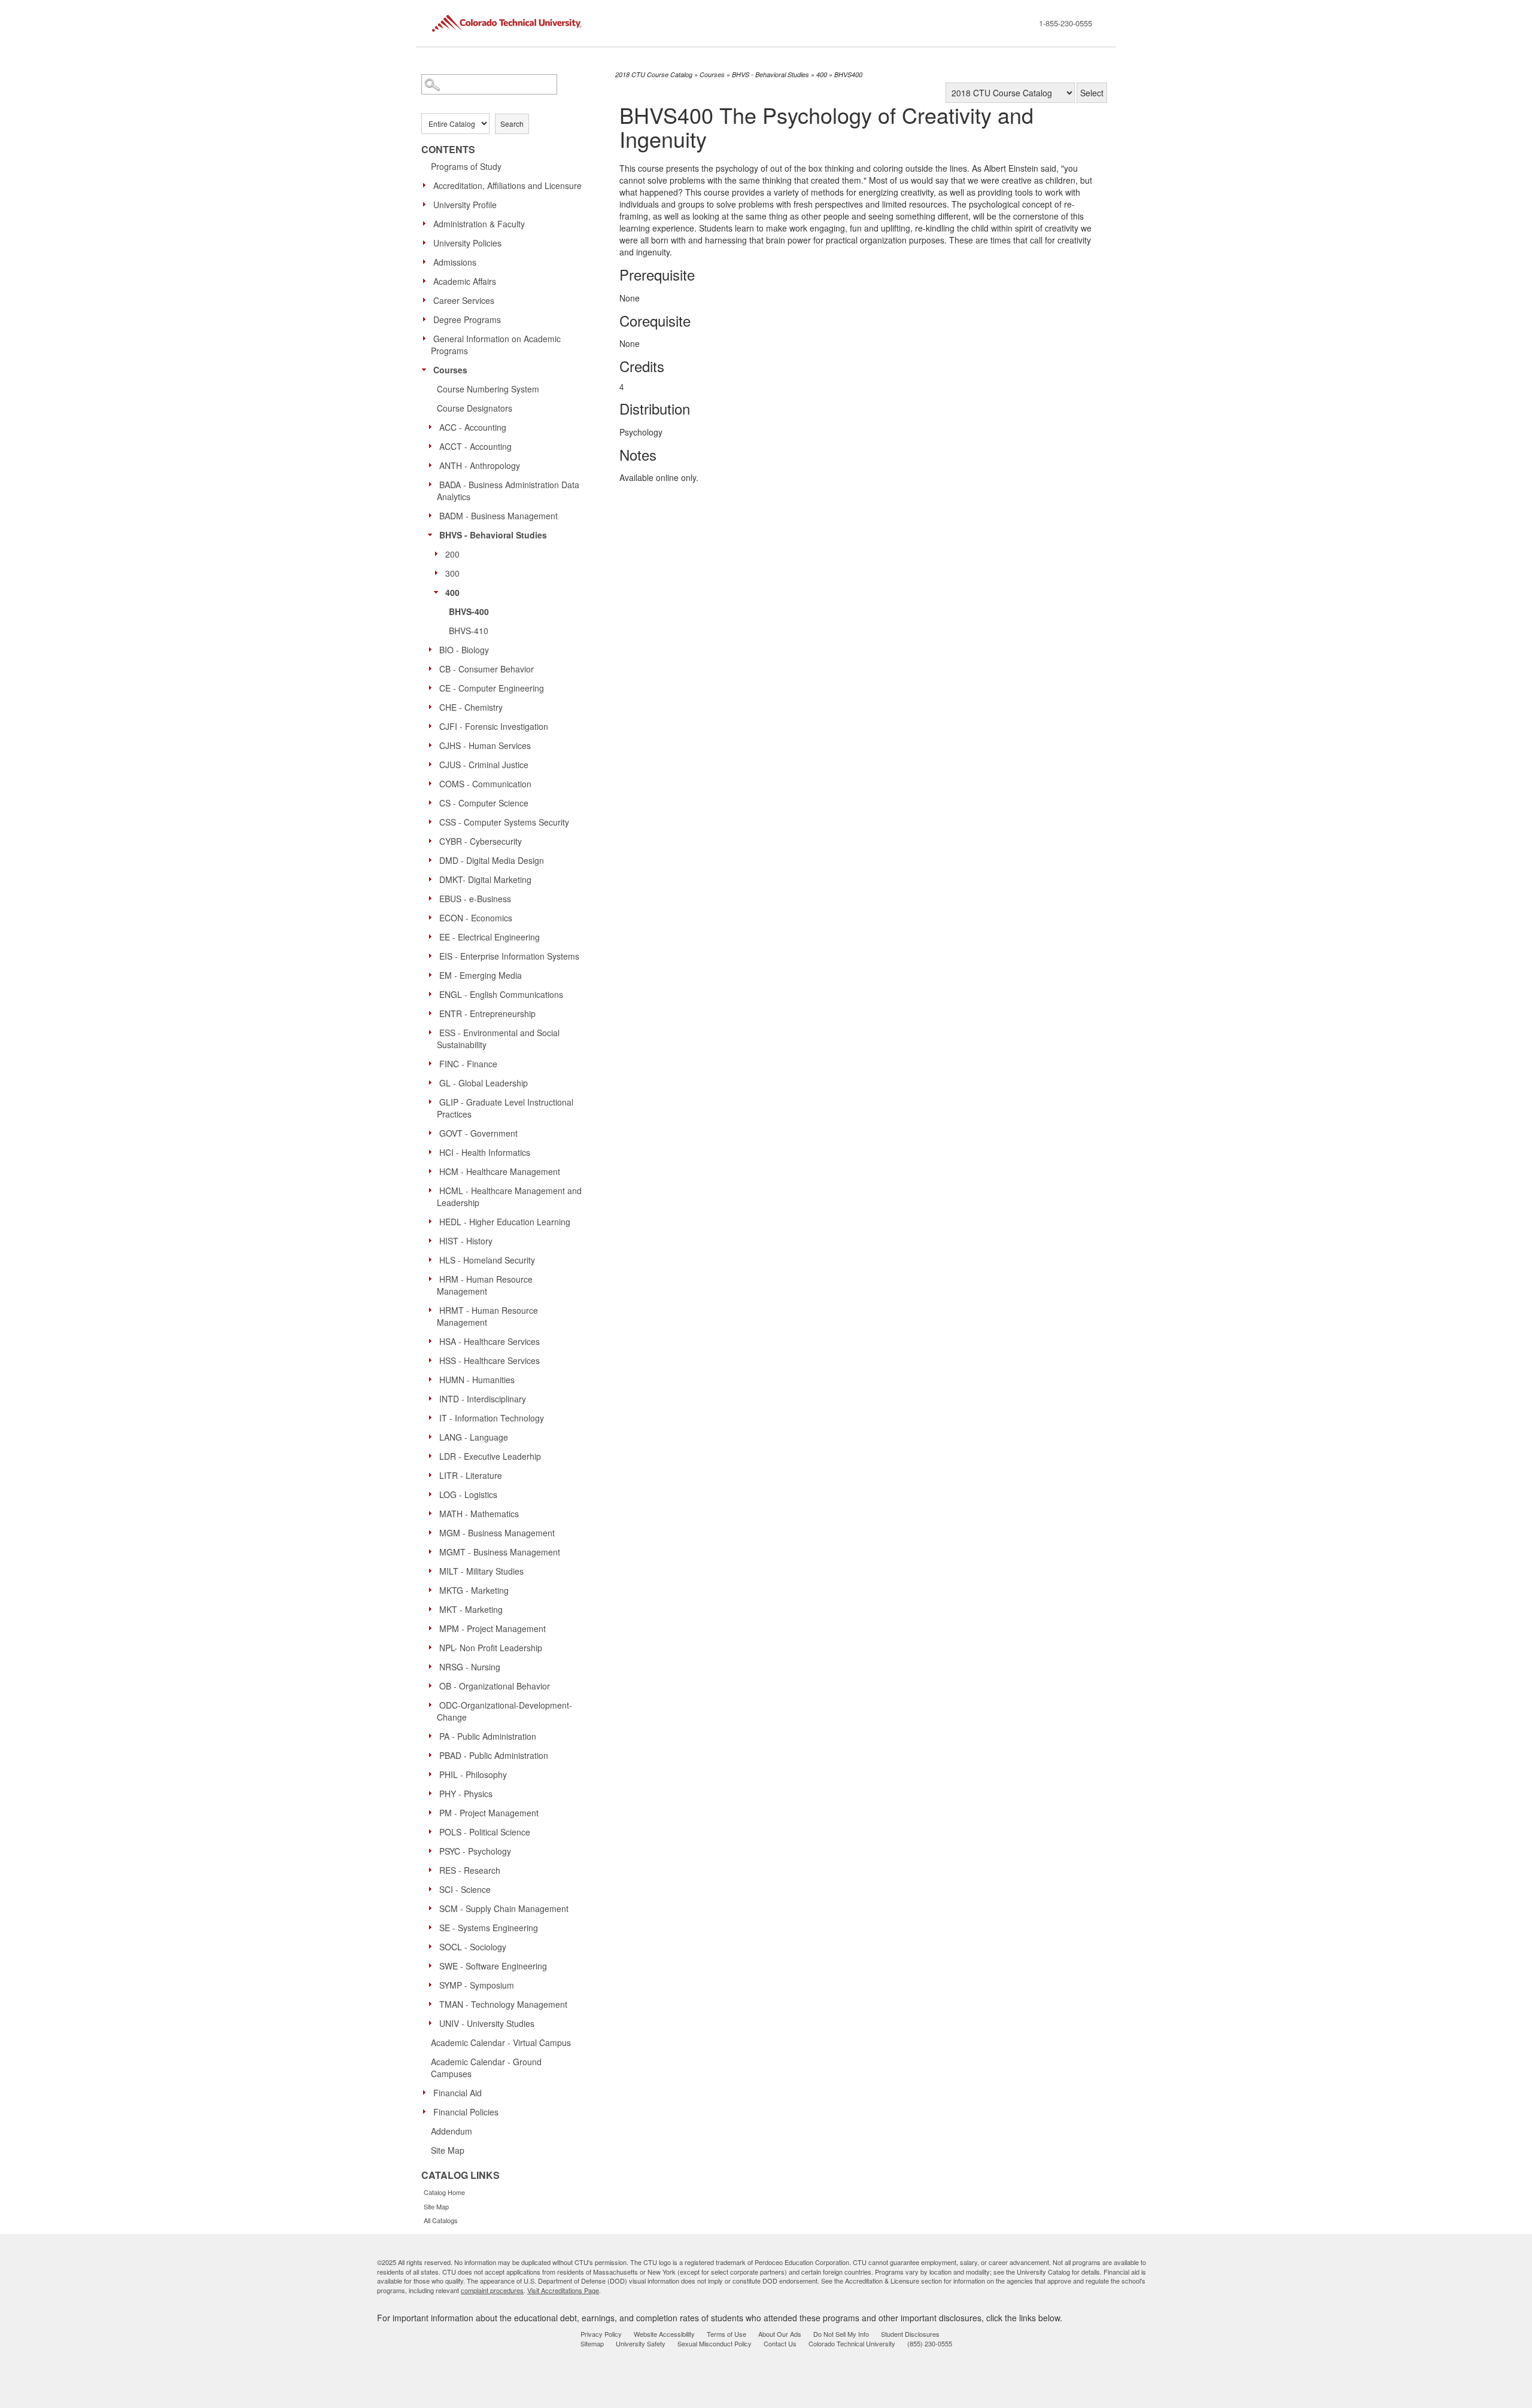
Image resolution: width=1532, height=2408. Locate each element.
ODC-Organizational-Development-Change (504, 1711)
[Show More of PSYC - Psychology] (433, 1850)
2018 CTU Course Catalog (654, 74)
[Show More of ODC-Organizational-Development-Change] (433, 1704)
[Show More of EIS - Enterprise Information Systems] (433, 955)
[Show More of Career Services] (427, 300)
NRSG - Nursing (470, 1667)
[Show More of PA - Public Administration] (433, 1736)
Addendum (452, 2131)
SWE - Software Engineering (493, 1966)
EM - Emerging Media (481, 975)
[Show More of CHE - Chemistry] (433, 707)
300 (452, 573)
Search (512, 124)
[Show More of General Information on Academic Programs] (427, 338)
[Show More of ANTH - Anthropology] (433, 465)
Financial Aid (458, 2093)
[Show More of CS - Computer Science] (433, 802)
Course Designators (475, 408)
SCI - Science (465, 1889)
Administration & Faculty (479, 224)
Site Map (448, 2150)
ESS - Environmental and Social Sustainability (498, 1039)
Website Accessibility (664, 2334)
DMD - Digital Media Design (492, 860)
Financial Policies (466, 2112)
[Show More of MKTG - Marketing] (433, 1590)
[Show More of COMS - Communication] (433, 783)
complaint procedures (492, 2290)
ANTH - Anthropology (480, 465)
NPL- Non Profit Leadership (491, 1648)
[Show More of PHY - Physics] (433, 1793)
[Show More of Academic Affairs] (427, 281)
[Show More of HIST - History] (433, 1240)
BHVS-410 (469, 631)
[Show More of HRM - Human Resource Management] (433, 1278)
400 (452, 592)
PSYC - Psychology (475, 1851)
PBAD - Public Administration (494, 1755)
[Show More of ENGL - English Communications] (433, 994)
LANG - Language (474, 1437)
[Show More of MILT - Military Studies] (433, 1570)
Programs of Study (466, 166)
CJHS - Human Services (485, 745)
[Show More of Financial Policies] (427, 2111)
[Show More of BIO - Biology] (433, 649)
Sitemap (592, 2343)
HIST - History (466, 1241)
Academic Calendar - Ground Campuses (486, 2068)
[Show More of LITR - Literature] (433, 1475)
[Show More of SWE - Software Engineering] (433, 1965)
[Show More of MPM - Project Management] (433, 1628)
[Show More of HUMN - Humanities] (433, 1379)
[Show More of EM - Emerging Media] (433, 975)
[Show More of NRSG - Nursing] (433, 1666)
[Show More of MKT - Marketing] (433, 1609)
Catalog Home (444, 2192)
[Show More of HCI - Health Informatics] (433, 1152)
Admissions (455, 262)
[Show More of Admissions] (427, 261)
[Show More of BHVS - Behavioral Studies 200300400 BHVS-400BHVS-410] (433, 534)
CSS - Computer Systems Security (504, 822)
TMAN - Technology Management (503, 2004)
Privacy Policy (601, 2334)
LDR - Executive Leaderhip (490, 1456)
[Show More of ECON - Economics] (433, 917)
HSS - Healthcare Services (490, 1360)
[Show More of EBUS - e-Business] (433, 898)
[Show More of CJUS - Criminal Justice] (433, 764)
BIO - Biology (464, 650)
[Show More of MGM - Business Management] (433, 1532)
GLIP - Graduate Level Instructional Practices (505, 1108)
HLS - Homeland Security (487, 1260)
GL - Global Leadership (484, 1083)
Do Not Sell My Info (841, 2334)
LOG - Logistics (468, 1494)
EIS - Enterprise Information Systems (509, 956)
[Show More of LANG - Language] (433, 1436)
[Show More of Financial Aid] (427, 2092)
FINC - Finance (468, 1064)
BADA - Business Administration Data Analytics (508, 491)
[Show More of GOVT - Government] (433, 1133)
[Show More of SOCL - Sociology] (433, 1946)
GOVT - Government (478, 1133)
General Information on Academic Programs (496, 345)
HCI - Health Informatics (485, 1152)
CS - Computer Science (484, 803)
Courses (450, 370)
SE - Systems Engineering (489, 1928)
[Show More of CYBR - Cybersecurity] (433, 841)
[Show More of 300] (439, 573)
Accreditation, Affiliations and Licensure (507, 185)
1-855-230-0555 (1066, 23)
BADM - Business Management (498, 516)
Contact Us (780, 2343)
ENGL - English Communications (501, 994)
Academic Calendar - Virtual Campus (501, 2042)
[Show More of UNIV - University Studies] (433, 2023)
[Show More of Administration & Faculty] (427, 223)
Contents (448, 150)
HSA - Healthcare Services (490, 1341)
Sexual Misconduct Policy (715, 2343)
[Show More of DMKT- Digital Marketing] (433, 879)
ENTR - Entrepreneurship (487, 1013)
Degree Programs (467, 319)
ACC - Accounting (473, 427)
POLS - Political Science (485, 1832)
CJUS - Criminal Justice (484, 765)
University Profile (465, 205)
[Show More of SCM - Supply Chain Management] (433, 1908)
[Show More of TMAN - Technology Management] (433, 2004)
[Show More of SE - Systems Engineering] (433, 1927)
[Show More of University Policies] (427, 242)
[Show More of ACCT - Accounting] (433, 446)
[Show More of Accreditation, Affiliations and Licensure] (427, 185)
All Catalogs (441, 2220)
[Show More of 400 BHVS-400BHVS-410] (439, 592)
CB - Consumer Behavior (487, 669)
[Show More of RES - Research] (433, 1870)
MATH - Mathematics (479, 1514)
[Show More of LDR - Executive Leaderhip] (433, 1456)
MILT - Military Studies (481, 1571)
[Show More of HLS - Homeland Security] (433, 1259)
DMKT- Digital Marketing (485, 879)
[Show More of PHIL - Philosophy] (433, 1774)
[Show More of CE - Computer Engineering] (433, 687)
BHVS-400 (469, 611)
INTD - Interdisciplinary (483, 1399)
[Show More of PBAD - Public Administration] (433, 1755)
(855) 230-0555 (930, 2343)
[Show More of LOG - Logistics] (433, 1494)
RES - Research (470, 1870)
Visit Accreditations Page (563, 2290)
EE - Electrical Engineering (490, 937)
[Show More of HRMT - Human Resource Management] (433, 1310)
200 (452, 554)
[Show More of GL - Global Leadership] (433, 1082)
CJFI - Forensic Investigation (494, 726)
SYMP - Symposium (477, 1985)
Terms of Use (727, 2334)
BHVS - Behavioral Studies (493, 535)
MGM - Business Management (497, 1533)
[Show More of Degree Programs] (427, 319)
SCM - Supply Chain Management (504, 1908)
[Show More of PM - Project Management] (433, 1812)
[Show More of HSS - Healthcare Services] (433, 1360)
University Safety (641, 2343)
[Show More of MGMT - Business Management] (433, 1551)
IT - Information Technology (492, 1418)
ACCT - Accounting (475, 446)
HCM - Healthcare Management (500, 1171)
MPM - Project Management (493, 1628)
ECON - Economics (476, 918)
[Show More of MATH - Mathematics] (433, 1513)
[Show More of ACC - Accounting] (433, 427)
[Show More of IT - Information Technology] (433, 1417)
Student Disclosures (910, 2334)
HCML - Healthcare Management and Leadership (509, 1197)
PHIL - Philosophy (473, 1774)
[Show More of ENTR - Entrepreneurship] (433, 1013)
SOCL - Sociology (473, 1947)
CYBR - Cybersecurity (481, 841)
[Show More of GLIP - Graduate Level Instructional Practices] (433, 1101)
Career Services (464, 300)
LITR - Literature (471, 1475)
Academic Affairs (465, 281)
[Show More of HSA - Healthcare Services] (433, 1341)
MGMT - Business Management (500, 1552)
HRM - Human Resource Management (485, 1285)
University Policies (467, 243)
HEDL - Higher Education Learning (505, 1222)
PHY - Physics (466, 1794)
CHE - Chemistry (471, 707)
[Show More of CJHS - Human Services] (433, 745)
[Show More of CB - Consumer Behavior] (433, 668)
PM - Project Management (489, 1813)
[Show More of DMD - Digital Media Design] (433, 860)
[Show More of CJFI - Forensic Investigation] (433, 726)
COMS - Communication (485, 784)
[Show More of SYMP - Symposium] (433, 1984)
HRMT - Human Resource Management (487, 1316)
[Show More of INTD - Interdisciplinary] (433, 1398)
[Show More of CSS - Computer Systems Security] (433, 821)
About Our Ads (780, 2334)
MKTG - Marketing (474, 1590)
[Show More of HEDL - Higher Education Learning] (433, 1221)
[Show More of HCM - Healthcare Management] (433, 1171)
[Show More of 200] (439, 553)
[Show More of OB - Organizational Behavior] (433, 1685)
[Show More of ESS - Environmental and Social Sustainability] (433, 1032)
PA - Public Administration (488, 1736)
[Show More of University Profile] (427, 204)
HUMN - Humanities (477, 1380)
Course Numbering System (488, 389)
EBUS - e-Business (475, 899)
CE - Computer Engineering (492, 688)
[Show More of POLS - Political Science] (433, 1831)
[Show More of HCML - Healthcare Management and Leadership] (433, 1190)
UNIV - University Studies (487, 2023)
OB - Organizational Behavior (495, 1686)
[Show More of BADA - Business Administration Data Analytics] (433, 484)
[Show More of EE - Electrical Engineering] (433, 936)
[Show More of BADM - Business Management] (433, 515)
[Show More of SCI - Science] (433, 1889)
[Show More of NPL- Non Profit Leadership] (433, 1647)
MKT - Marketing (471, 1609)
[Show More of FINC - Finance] (433, 1063)
